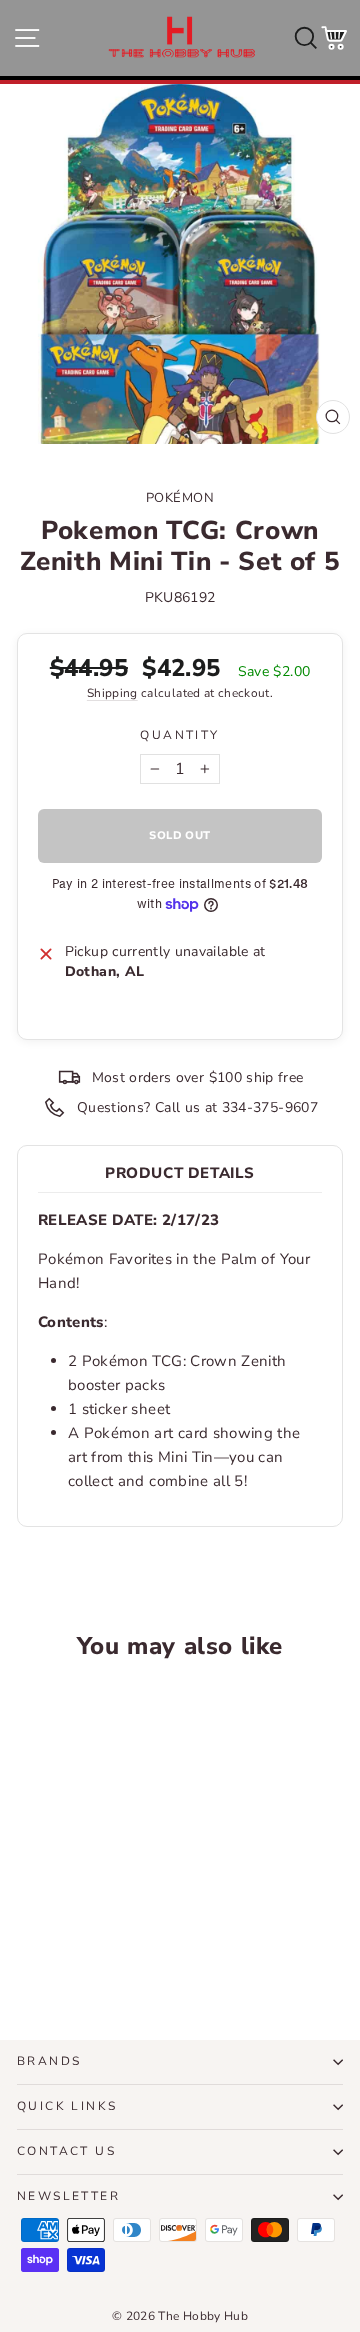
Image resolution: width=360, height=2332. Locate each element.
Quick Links (67, 2106)
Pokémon (180, 498)
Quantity (179, 735)
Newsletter (68, 2196)
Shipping (112, 693)
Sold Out (78, 1943)
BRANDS (49, 2061)
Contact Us (66, 2151)
